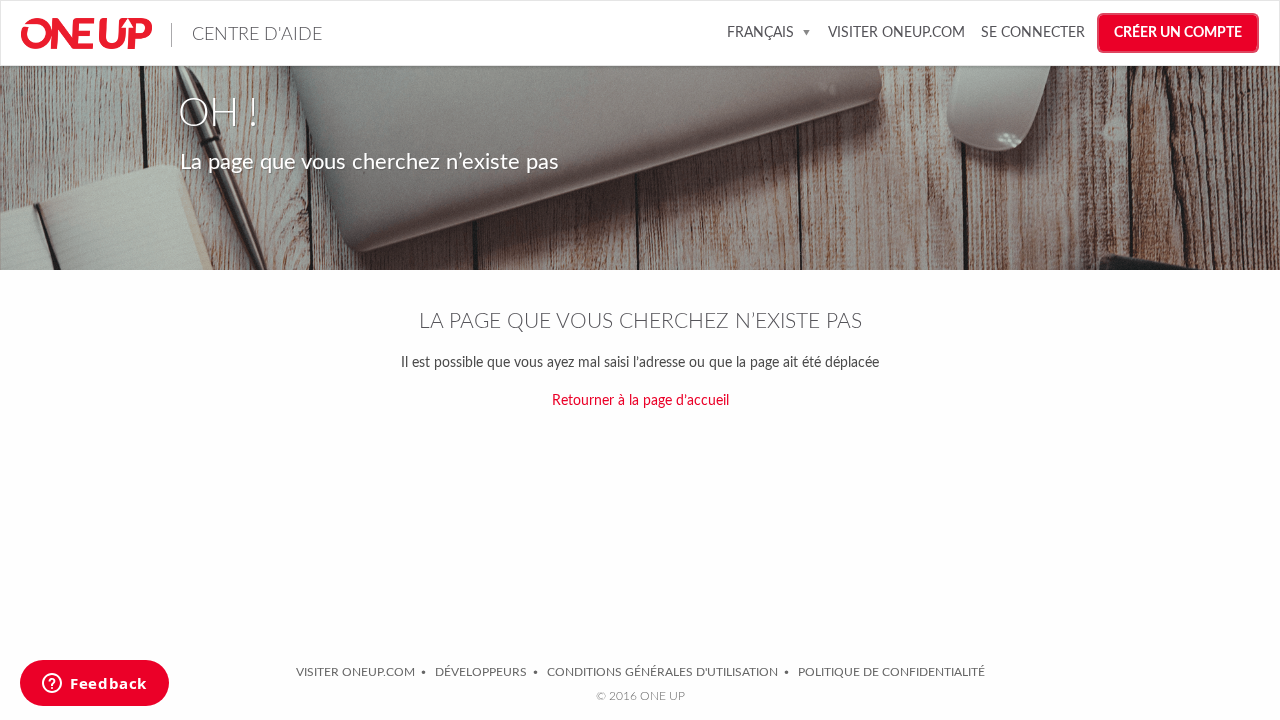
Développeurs (481, 672)
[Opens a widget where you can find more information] (94, 685)
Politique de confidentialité (891, 672)
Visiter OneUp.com (896, 33)
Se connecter (1033, 33)
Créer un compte (1178, 33)
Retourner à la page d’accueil (640, 401)
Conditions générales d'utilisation (662, 672)
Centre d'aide (257, 35)
